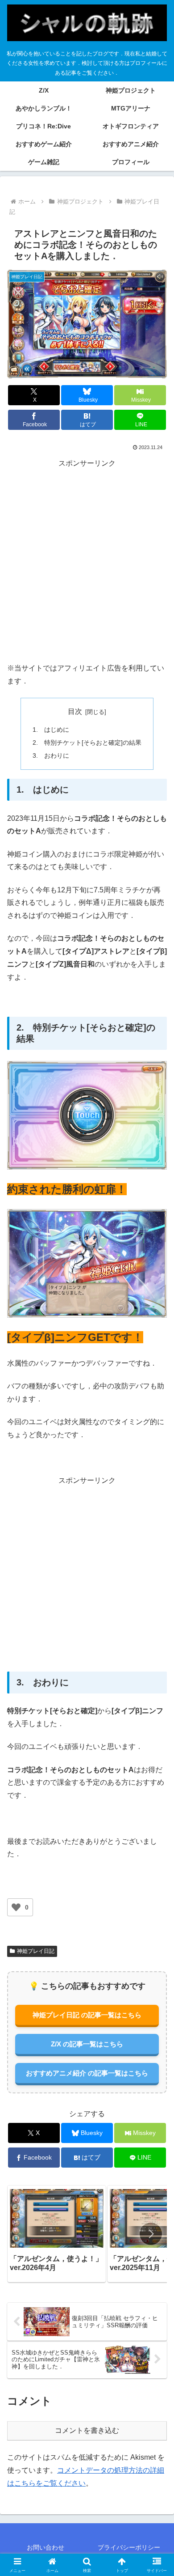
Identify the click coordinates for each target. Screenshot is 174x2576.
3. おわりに (51, 755)
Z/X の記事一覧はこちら (87, 2044)
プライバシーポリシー (129, 2547)
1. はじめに (51, 730)
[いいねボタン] (16, 1907)
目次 (75, 711)
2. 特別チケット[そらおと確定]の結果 (87, 743)
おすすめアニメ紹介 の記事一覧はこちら (87, 2073)
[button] (151, 2234)
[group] (57, 2234)
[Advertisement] (87, 561)
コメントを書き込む (87, 2430)
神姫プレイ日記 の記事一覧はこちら (87, 2015)
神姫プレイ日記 (36, 1951)
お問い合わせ (46, 2547)
